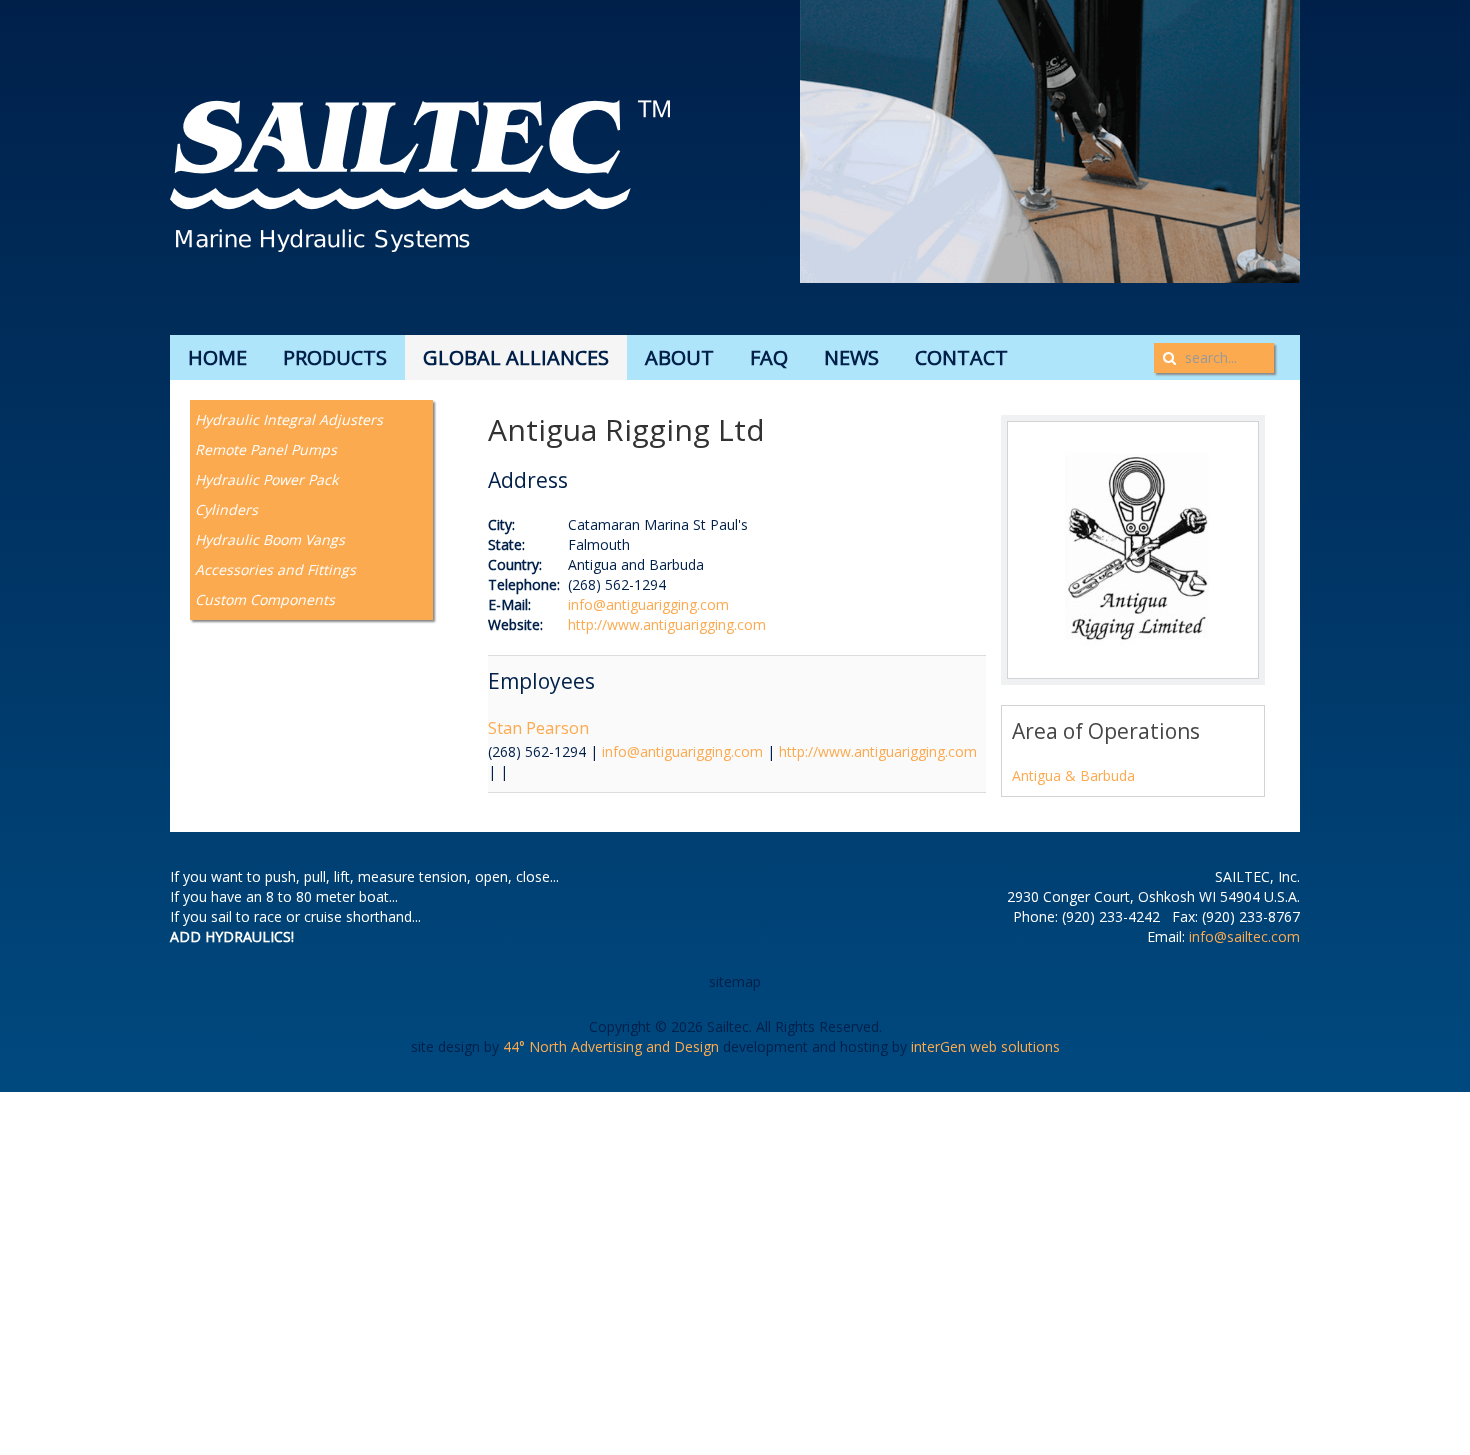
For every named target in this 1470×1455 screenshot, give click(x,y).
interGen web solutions (985, 1046)
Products (335, 357)
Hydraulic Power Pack (266, 479)
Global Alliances (516, 357)
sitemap (735, 981)
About (679, 357)
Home (217, 357)
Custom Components (265, 599)
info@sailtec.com (1244, 936)
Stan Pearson (538, 728)
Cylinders (226, 509)
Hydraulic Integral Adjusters (289, 419)
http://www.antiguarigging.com (667, 624)
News (851, 357)
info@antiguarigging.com (648, 604)
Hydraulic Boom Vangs (270, 539)
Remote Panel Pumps (266, 449)
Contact (961, 357)
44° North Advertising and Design (611, 1046)
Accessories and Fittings (275, 569)
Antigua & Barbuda (1073, 775)
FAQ (769, 357)
